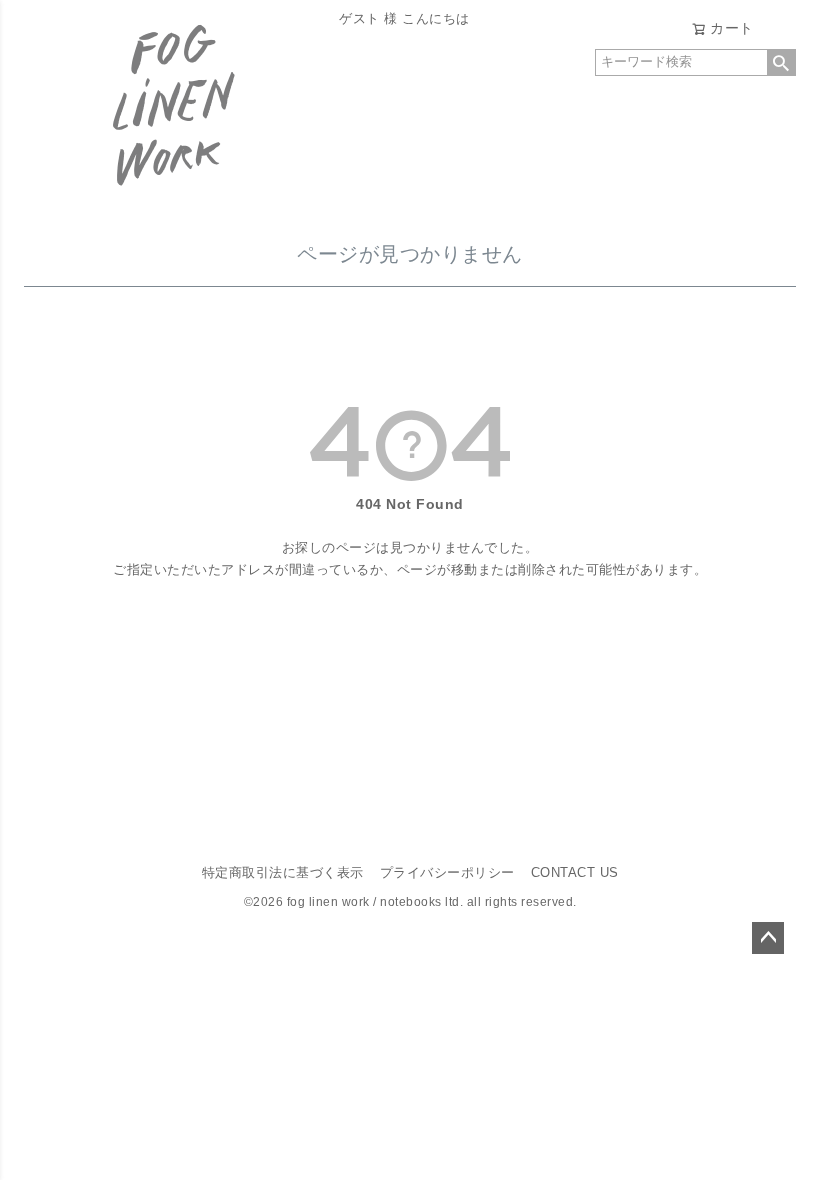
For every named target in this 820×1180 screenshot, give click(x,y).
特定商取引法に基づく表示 (283, 873)
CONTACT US (575, 873)
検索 (781, 62)
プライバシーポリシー (447, 873)
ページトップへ (768, 938)
